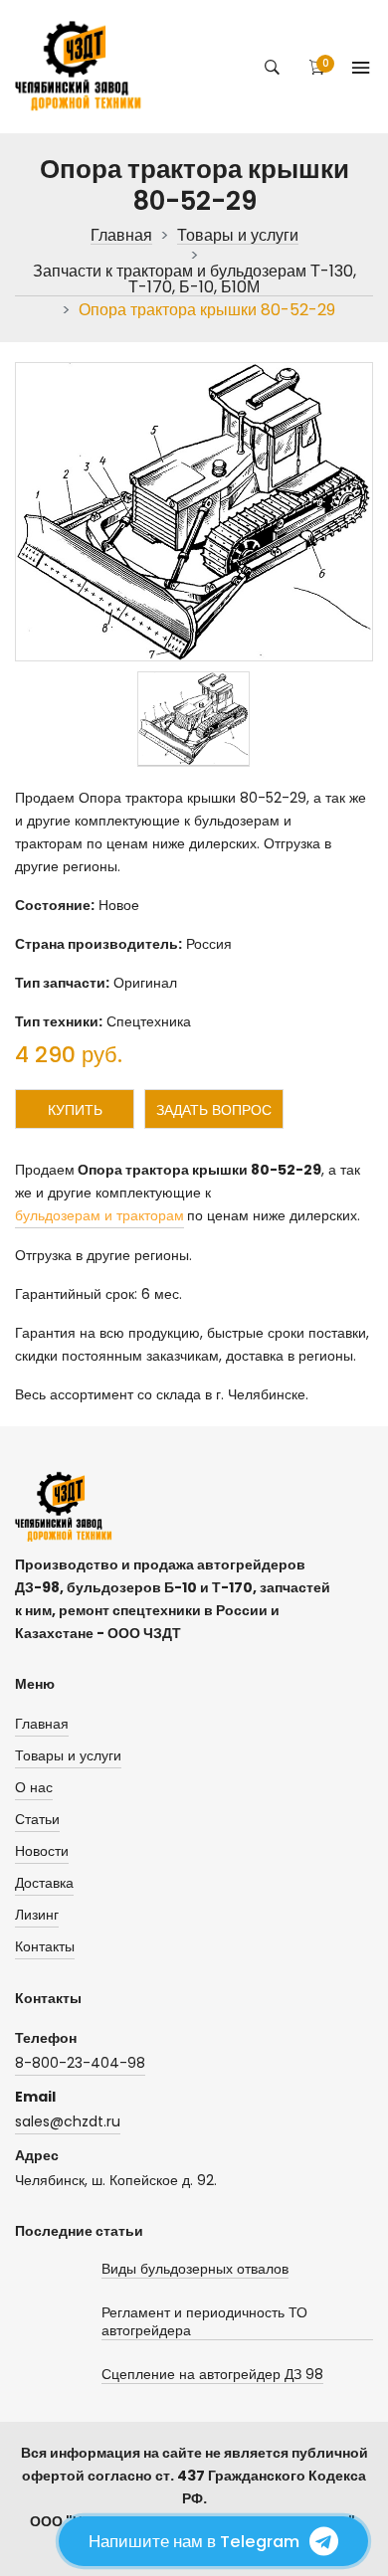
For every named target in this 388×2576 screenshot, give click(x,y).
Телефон (46, 2038)
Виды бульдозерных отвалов (195, 2269)
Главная (121, 236)
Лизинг (37, 1915)
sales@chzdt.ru (68, 2121)
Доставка (44, 1883)
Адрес (37, 2155)
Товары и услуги (238, 236)
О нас (34, 1787)
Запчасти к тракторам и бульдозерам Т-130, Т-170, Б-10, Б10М (194, 280)
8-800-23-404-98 (80, 2063)
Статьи (37, 1819)
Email (35, 2097)
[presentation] (194, 719)
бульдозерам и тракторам (99, 1215)
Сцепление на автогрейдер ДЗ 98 (212, 2375)
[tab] (194, 719)
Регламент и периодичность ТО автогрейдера (204, 2322)
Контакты (45, 1946)
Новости (42, 1851)
